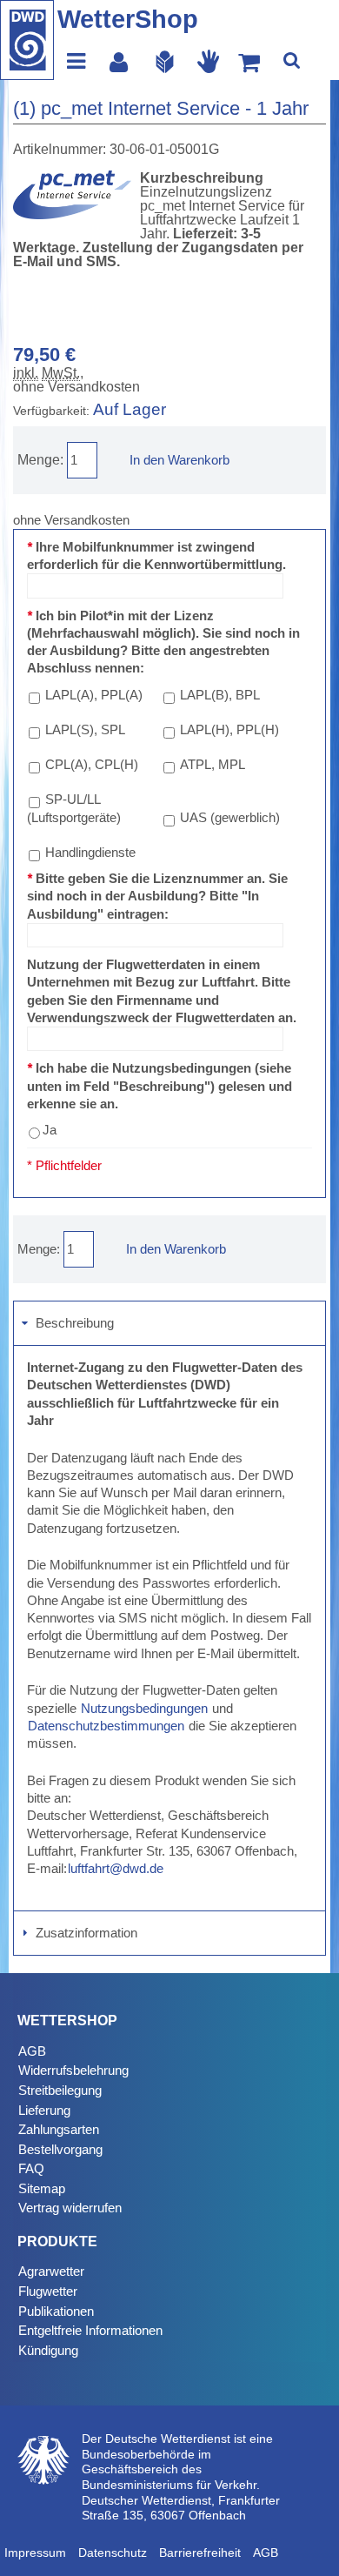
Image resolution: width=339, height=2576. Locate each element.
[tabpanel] (169, 1629)
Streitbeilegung (60, 2090)
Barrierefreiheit (200, 2553)
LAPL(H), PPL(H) (229, 729)
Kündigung (48, 2350)
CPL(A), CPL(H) (92, 764)
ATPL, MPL (213, 764)
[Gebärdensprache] (209, 61)
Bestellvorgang (60, 2149)
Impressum (35, 2553)
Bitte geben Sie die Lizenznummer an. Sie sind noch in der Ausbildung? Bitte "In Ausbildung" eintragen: (157, 896)
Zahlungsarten (59, 2129)
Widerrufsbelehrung (73, 2070)
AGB (32, 2051)
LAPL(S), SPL (85, 729)
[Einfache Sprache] (165, 61)
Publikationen (56, 2311)
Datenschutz (113, 2553)
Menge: (40, 460)
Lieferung (44, 2110)
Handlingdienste (90, 852)
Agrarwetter (51, 2271)
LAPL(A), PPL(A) (94, 695)
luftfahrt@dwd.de (116, 1868)
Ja (50, 1130)
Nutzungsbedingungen (144, 1708)
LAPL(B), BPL (220, 695)
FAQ (31, 2168)
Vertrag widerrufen (70, 2208)
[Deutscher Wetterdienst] (27, 40)
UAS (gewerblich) (230, 817)
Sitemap (42, 2188)
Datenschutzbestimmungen (106, 1726)
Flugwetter (48, 2291)
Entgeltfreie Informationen (90, 2330)
